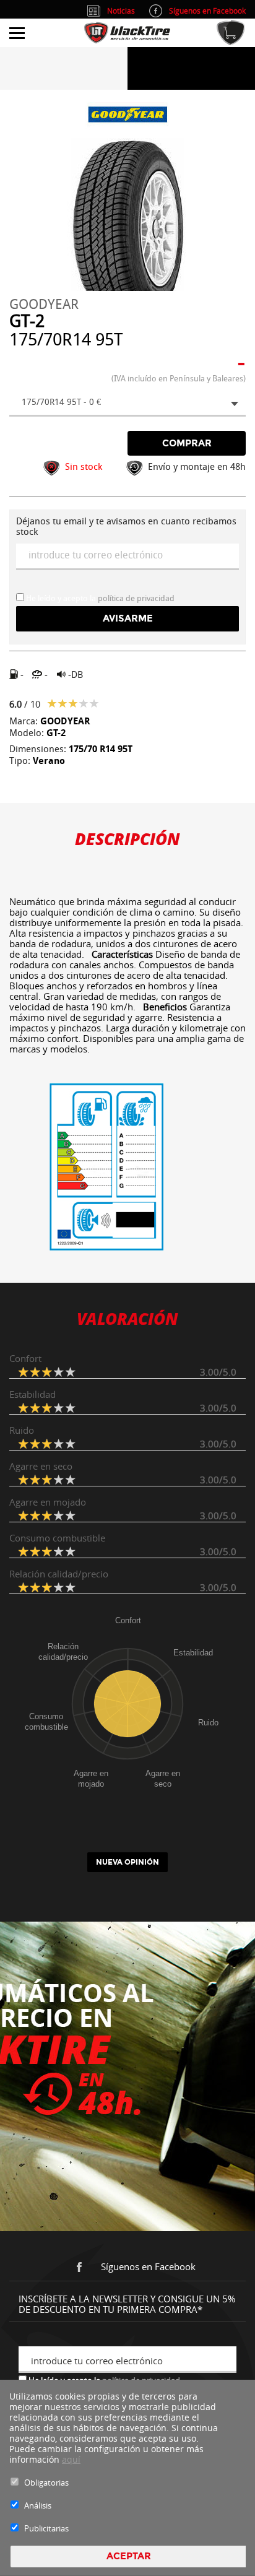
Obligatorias (46, 2483)
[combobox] (127, 403)
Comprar (187, 443)
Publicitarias (46, 2528)
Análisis (38, 2505)
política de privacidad (136, 598)
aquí (71, 2459)
